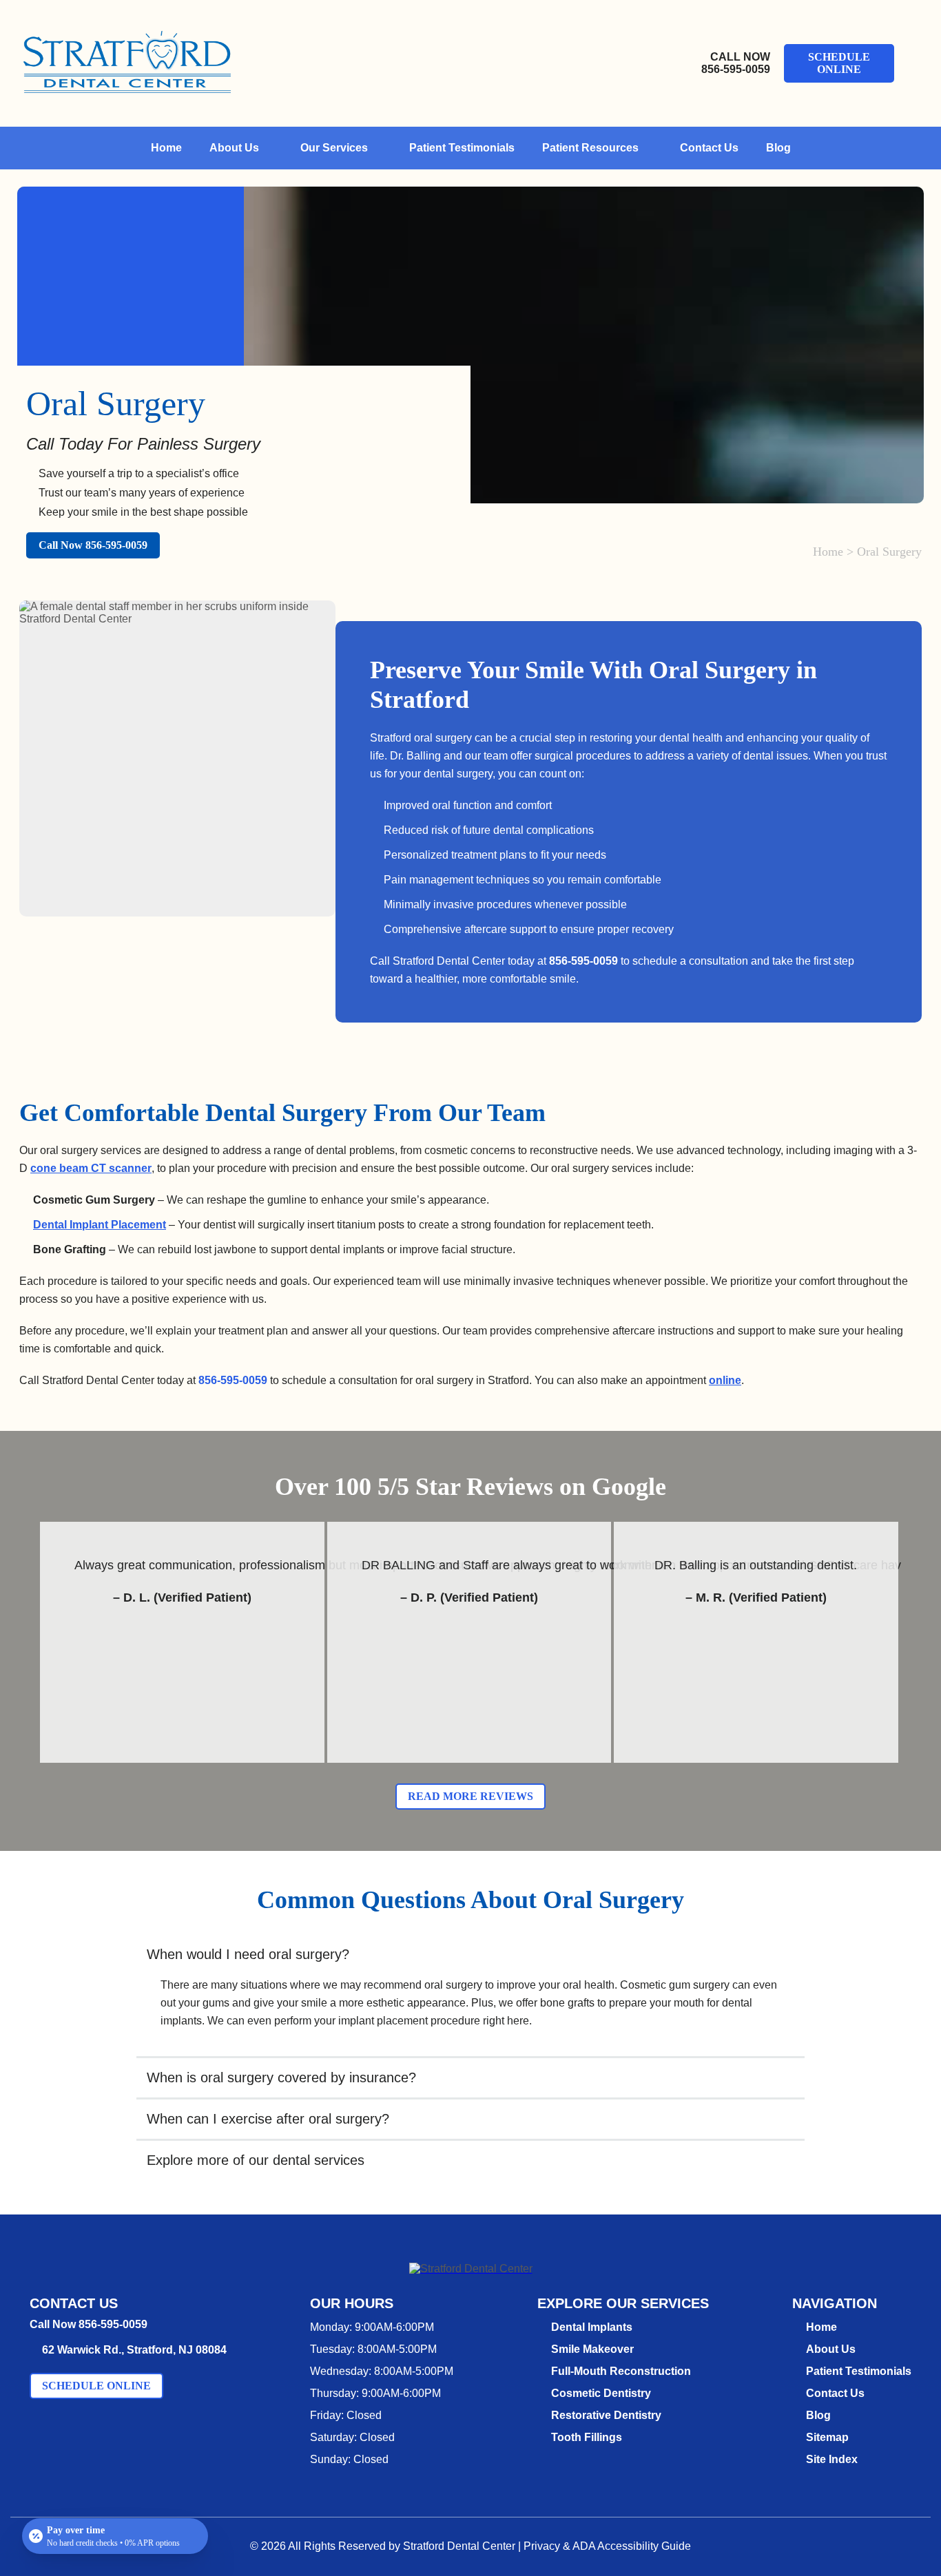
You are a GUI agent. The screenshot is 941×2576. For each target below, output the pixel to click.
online (725, 1380)
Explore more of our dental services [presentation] (256, 2160)
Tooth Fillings (587, 2437)
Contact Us (709, 148)
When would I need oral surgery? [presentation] (248, 1954)
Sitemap (827, 2437)
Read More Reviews (470, 1796)
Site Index (832, 2459)
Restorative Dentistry (606, 2415)
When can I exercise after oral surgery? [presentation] (268, 2119)
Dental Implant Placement (100, 1225)
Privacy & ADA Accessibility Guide (607, 2546)
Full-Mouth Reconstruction (621, 2371)
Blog (778, 148)
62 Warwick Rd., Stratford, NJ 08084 (134, 2350)
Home (166, 148)
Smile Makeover (592, 2349)
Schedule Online (839, 63)
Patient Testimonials (462, 148)
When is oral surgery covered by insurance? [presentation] (281, 2077)
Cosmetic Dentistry (601, 2393)
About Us (234, 148)
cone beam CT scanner (91, 1168)
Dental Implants (592, 2327)
